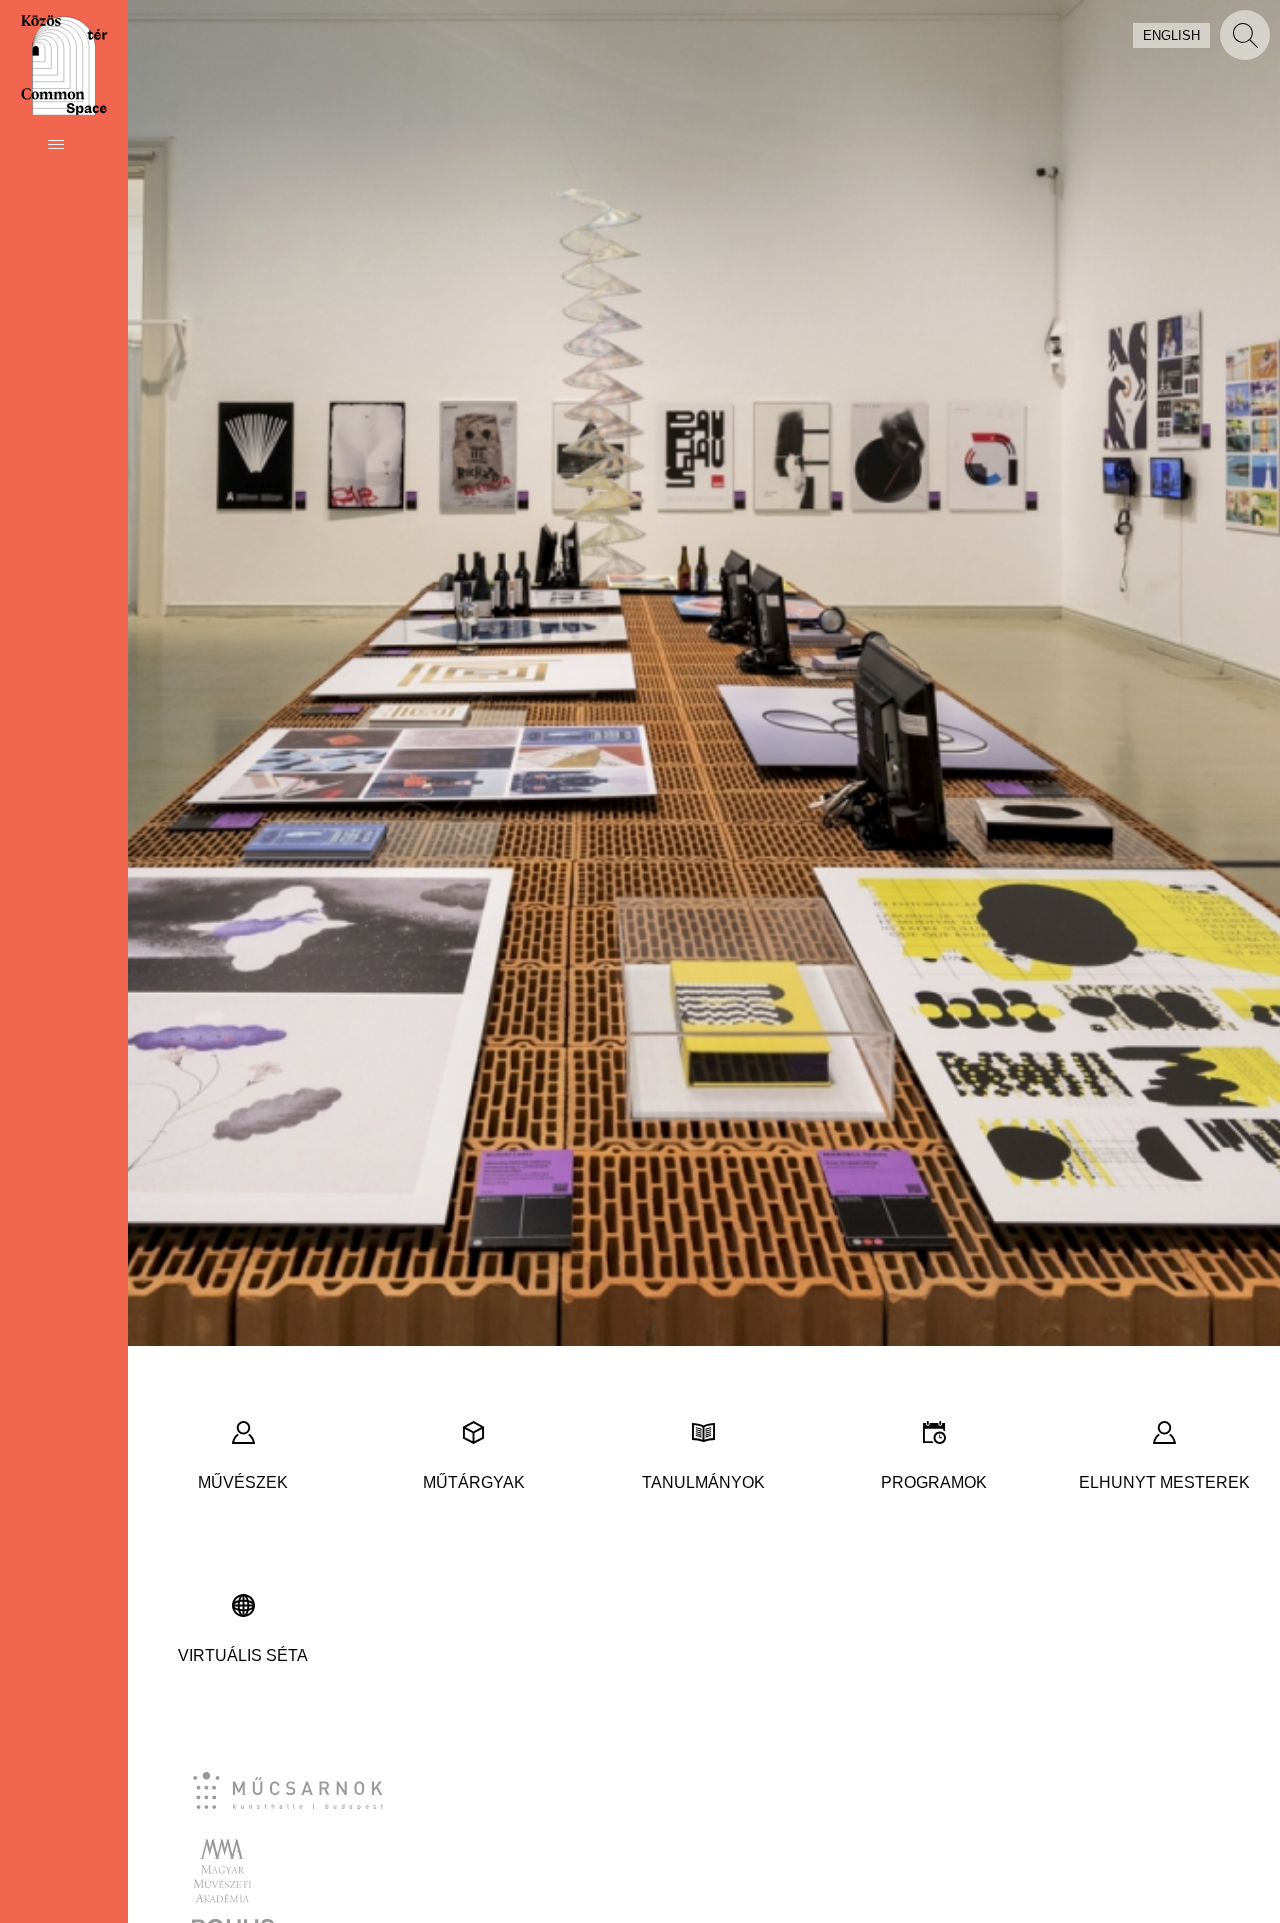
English (1171, 35)
